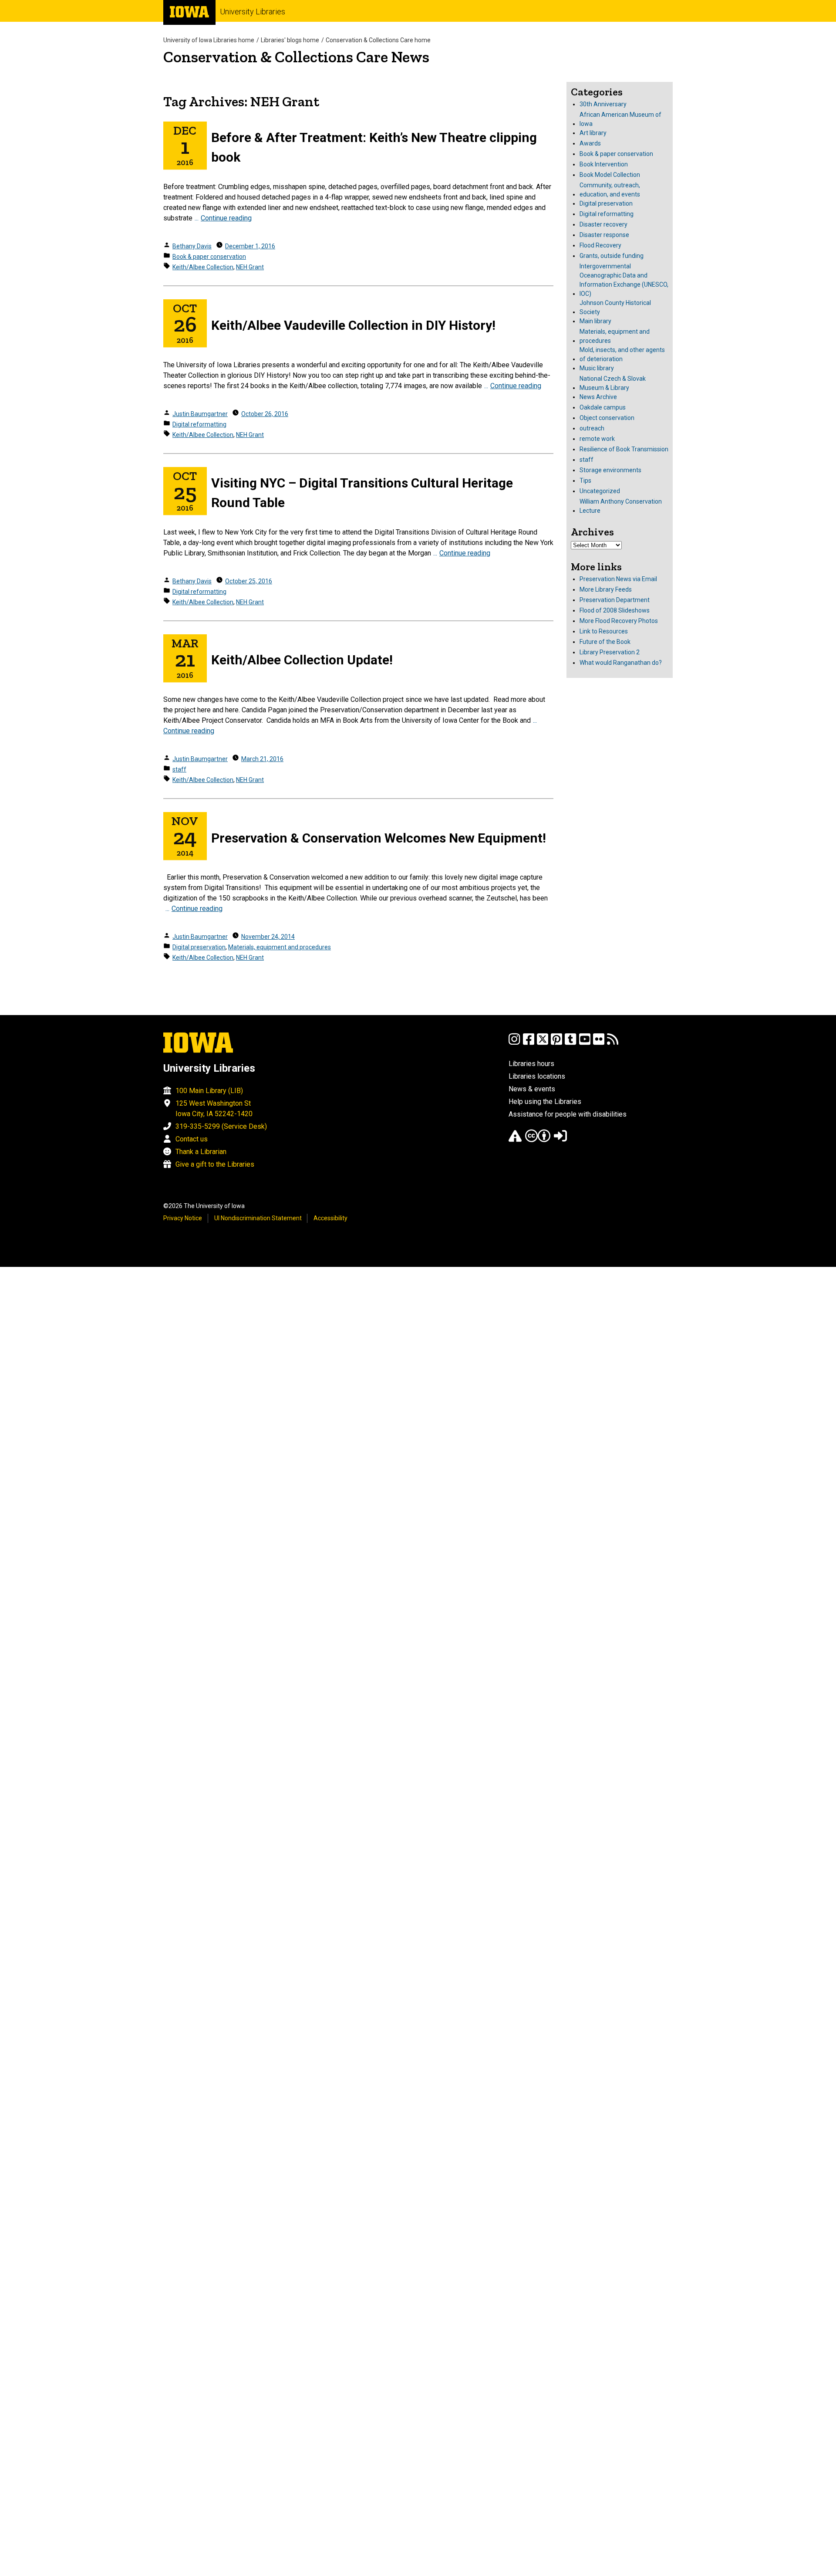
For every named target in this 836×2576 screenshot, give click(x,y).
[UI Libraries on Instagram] (514, 1043)
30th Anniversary (603, 104)
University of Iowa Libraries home (209, 40)
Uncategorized (600, 491)
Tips (585, 481)
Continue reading (226, 218)
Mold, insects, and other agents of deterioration (622, 354)
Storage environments (610, 470)
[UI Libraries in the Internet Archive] (515, 1140)
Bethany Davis (192, 246)
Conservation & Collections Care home (378, 40)
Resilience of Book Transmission (624, 449)
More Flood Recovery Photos (619, 621)
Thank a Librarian (201, 1152)
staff (179, 769)
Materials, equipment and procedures (280, 947)
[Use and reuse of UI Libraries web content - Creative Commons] (538, 1140)
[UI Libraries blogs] (613, 1043)
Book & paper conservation (209, 257)
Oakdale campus (603, 407)
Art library (593, 133)
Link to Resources (604, 631)
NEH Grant (250, 267)
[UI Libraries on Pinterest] (556, 1043)
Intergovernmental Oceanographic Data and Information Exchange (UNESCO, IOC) (624, 280)
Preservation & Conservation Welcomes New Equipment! (379, 838)
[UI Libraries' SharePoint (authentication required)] (560, 1140)
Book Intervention (604, 164)
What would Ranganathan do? (621, 663)
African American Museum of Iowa (620, 119)
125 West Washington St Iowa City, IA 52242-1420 (214, 1109)
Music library (597, 368)
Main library (595, 321)
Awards (590, 143)
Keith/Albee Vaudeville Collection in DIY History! (353, 325)
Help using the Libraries (545, 1102)
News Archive (598, 397)
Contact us (192, 1139)
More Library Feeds (606, 589)
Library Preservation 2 (610, 652)
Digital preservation (199, 947)
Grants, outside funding (612, 256)
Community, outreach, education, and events (610, 190)
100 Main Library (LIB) (209, 1091)
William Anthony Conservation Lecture (621, 506)
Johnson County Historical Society (615, 307)
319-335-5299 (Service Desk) (221, 1126)
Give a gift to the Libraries (215, 1164)
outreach (592, 428)
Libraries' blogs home (290, 40)
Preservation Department (615, 600)
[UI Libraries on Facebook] (529, 1043)
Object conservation (607, 418)
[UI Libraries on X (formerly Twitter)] (543, 1043)
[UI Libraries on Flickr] (599, 1043)
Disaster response (604, 235)
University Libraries (253, 12)
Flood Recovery (600, 245)
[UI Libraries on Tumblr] (570, 1043)
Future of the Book (605, 642)
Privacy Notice (183, 1218)
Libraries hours (531, 1064)
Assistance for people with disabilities (568, 1114)
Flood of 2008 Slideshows (615, 610)
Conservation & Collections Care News (296, 57)
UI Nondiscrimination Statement (258, 1218)
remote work (597, 439)
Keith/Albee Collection (203, 267)
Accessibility (330, 1218)
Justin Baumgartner (200, 414)
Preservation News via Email (618, 579)
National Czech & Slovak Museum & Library (613, 383)
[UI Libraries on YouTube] (585, 1043)
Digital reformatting (199, 424)
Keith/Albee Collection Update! (302, 660)
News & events (532, 1089)
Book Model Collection (610, 175)
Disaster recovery (603, 224)
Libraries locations (537, 1076)
